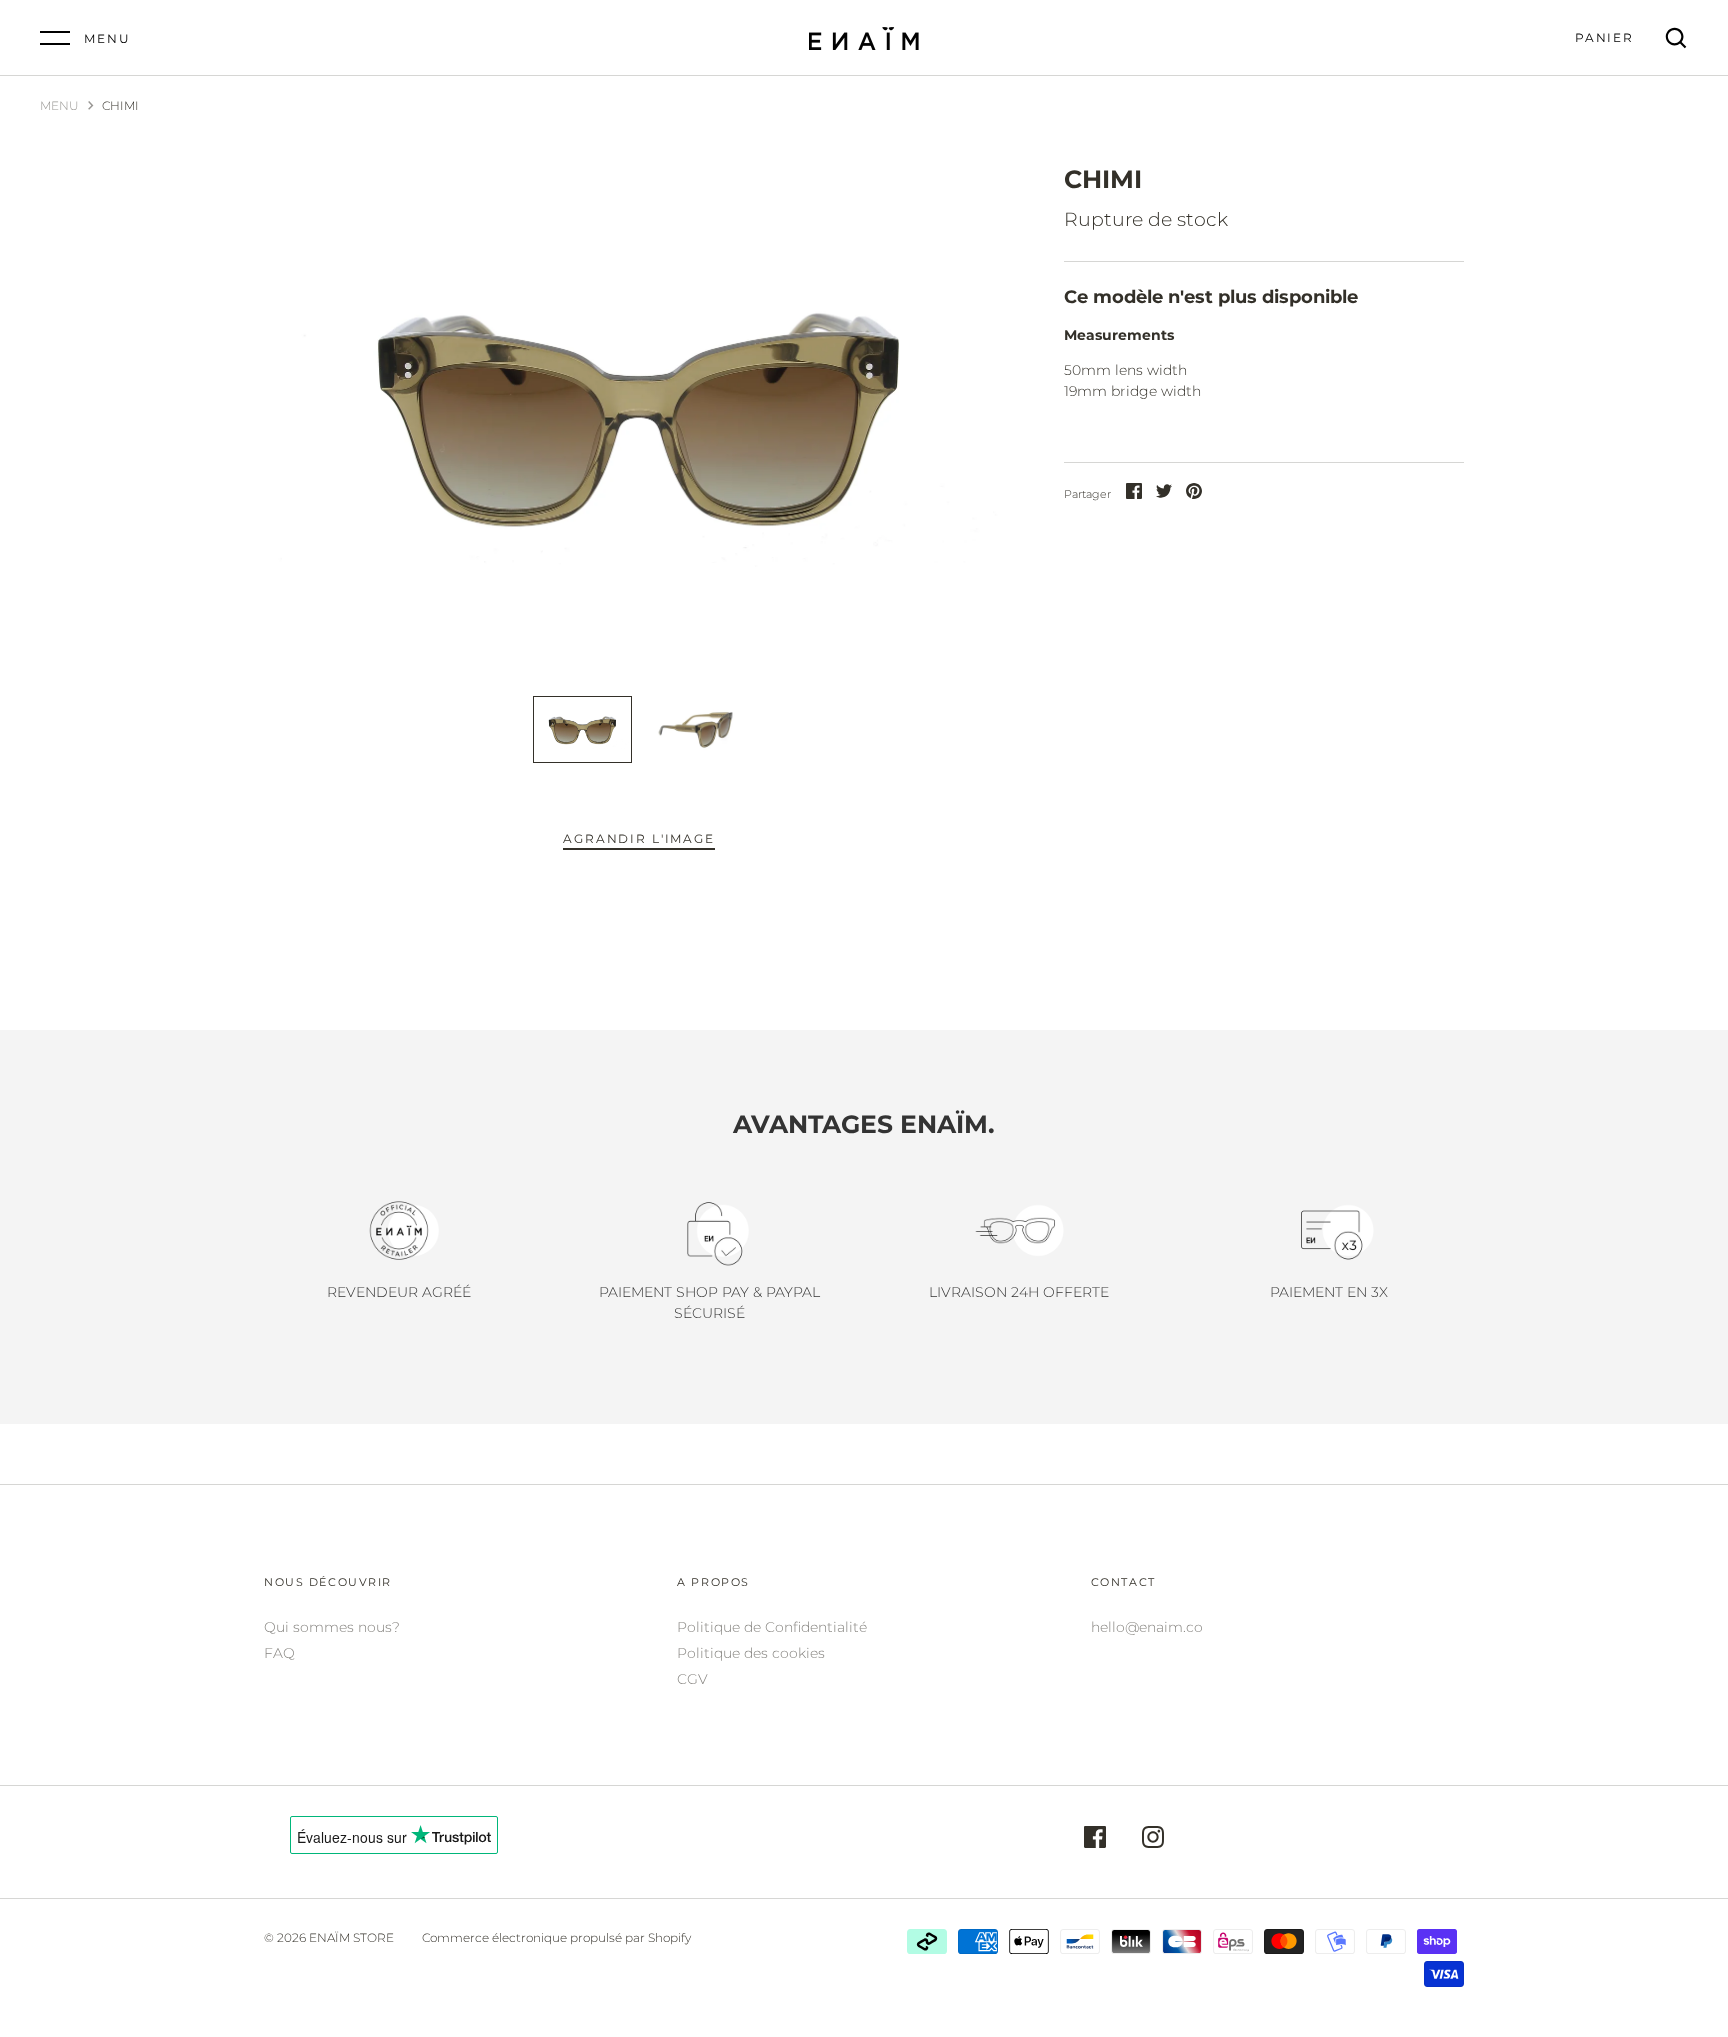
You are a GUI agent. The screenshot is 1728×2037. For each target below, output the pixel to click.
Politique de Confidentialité (772, 1627)
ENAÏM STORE (351, 1937)
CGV (692, 1679)
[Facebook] (1095, 1840)
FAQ (279, 1653)
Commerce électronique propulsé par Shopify (556, 1937)
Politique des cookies (751, 1653)
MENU (59, 105)
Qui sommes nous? (332, 1627)
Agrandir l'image (638, 838)
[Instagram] (1153, 1840)
